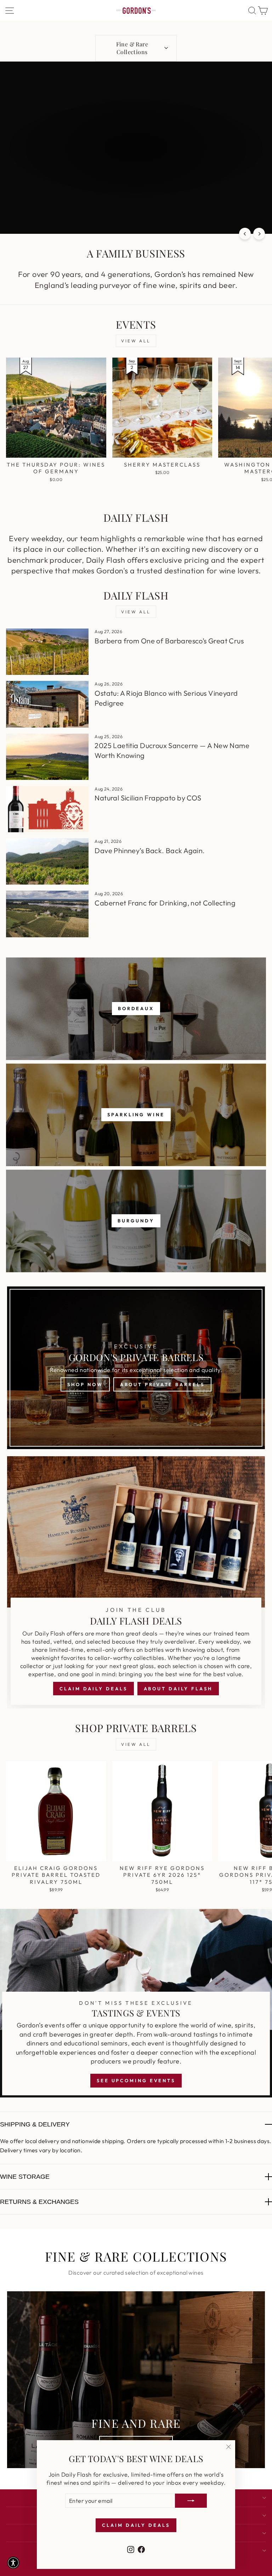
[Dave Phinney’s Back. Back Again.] (47, 861)
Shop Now (85, 1384)
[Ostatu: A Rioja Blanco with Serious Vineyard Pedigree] (47, 704)
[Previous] (245, 234)
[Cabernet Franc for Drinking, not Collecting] (47, 914)
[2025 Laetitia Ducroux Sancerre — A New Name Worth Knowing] (47, 757)
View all (136, 341)
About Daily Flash (178, 1689)
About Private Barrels (162, 1384)
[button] (13, 2563)
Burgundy (136, 1221)
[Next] (259, 234)
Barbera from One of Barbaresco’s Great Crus (169, 641)
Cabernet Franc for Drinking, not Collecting (165, 903)
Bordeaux (136, 1008)
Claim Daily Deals (93, 1689)
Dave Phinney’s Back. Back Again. (150, 850)
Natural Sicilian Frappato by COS (148, 798)
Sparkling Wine (136, 1115)
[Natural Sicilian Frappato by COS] (47, 809)
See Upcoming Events (136, 2080)
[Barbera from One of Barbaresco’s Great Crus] (47, 652)
